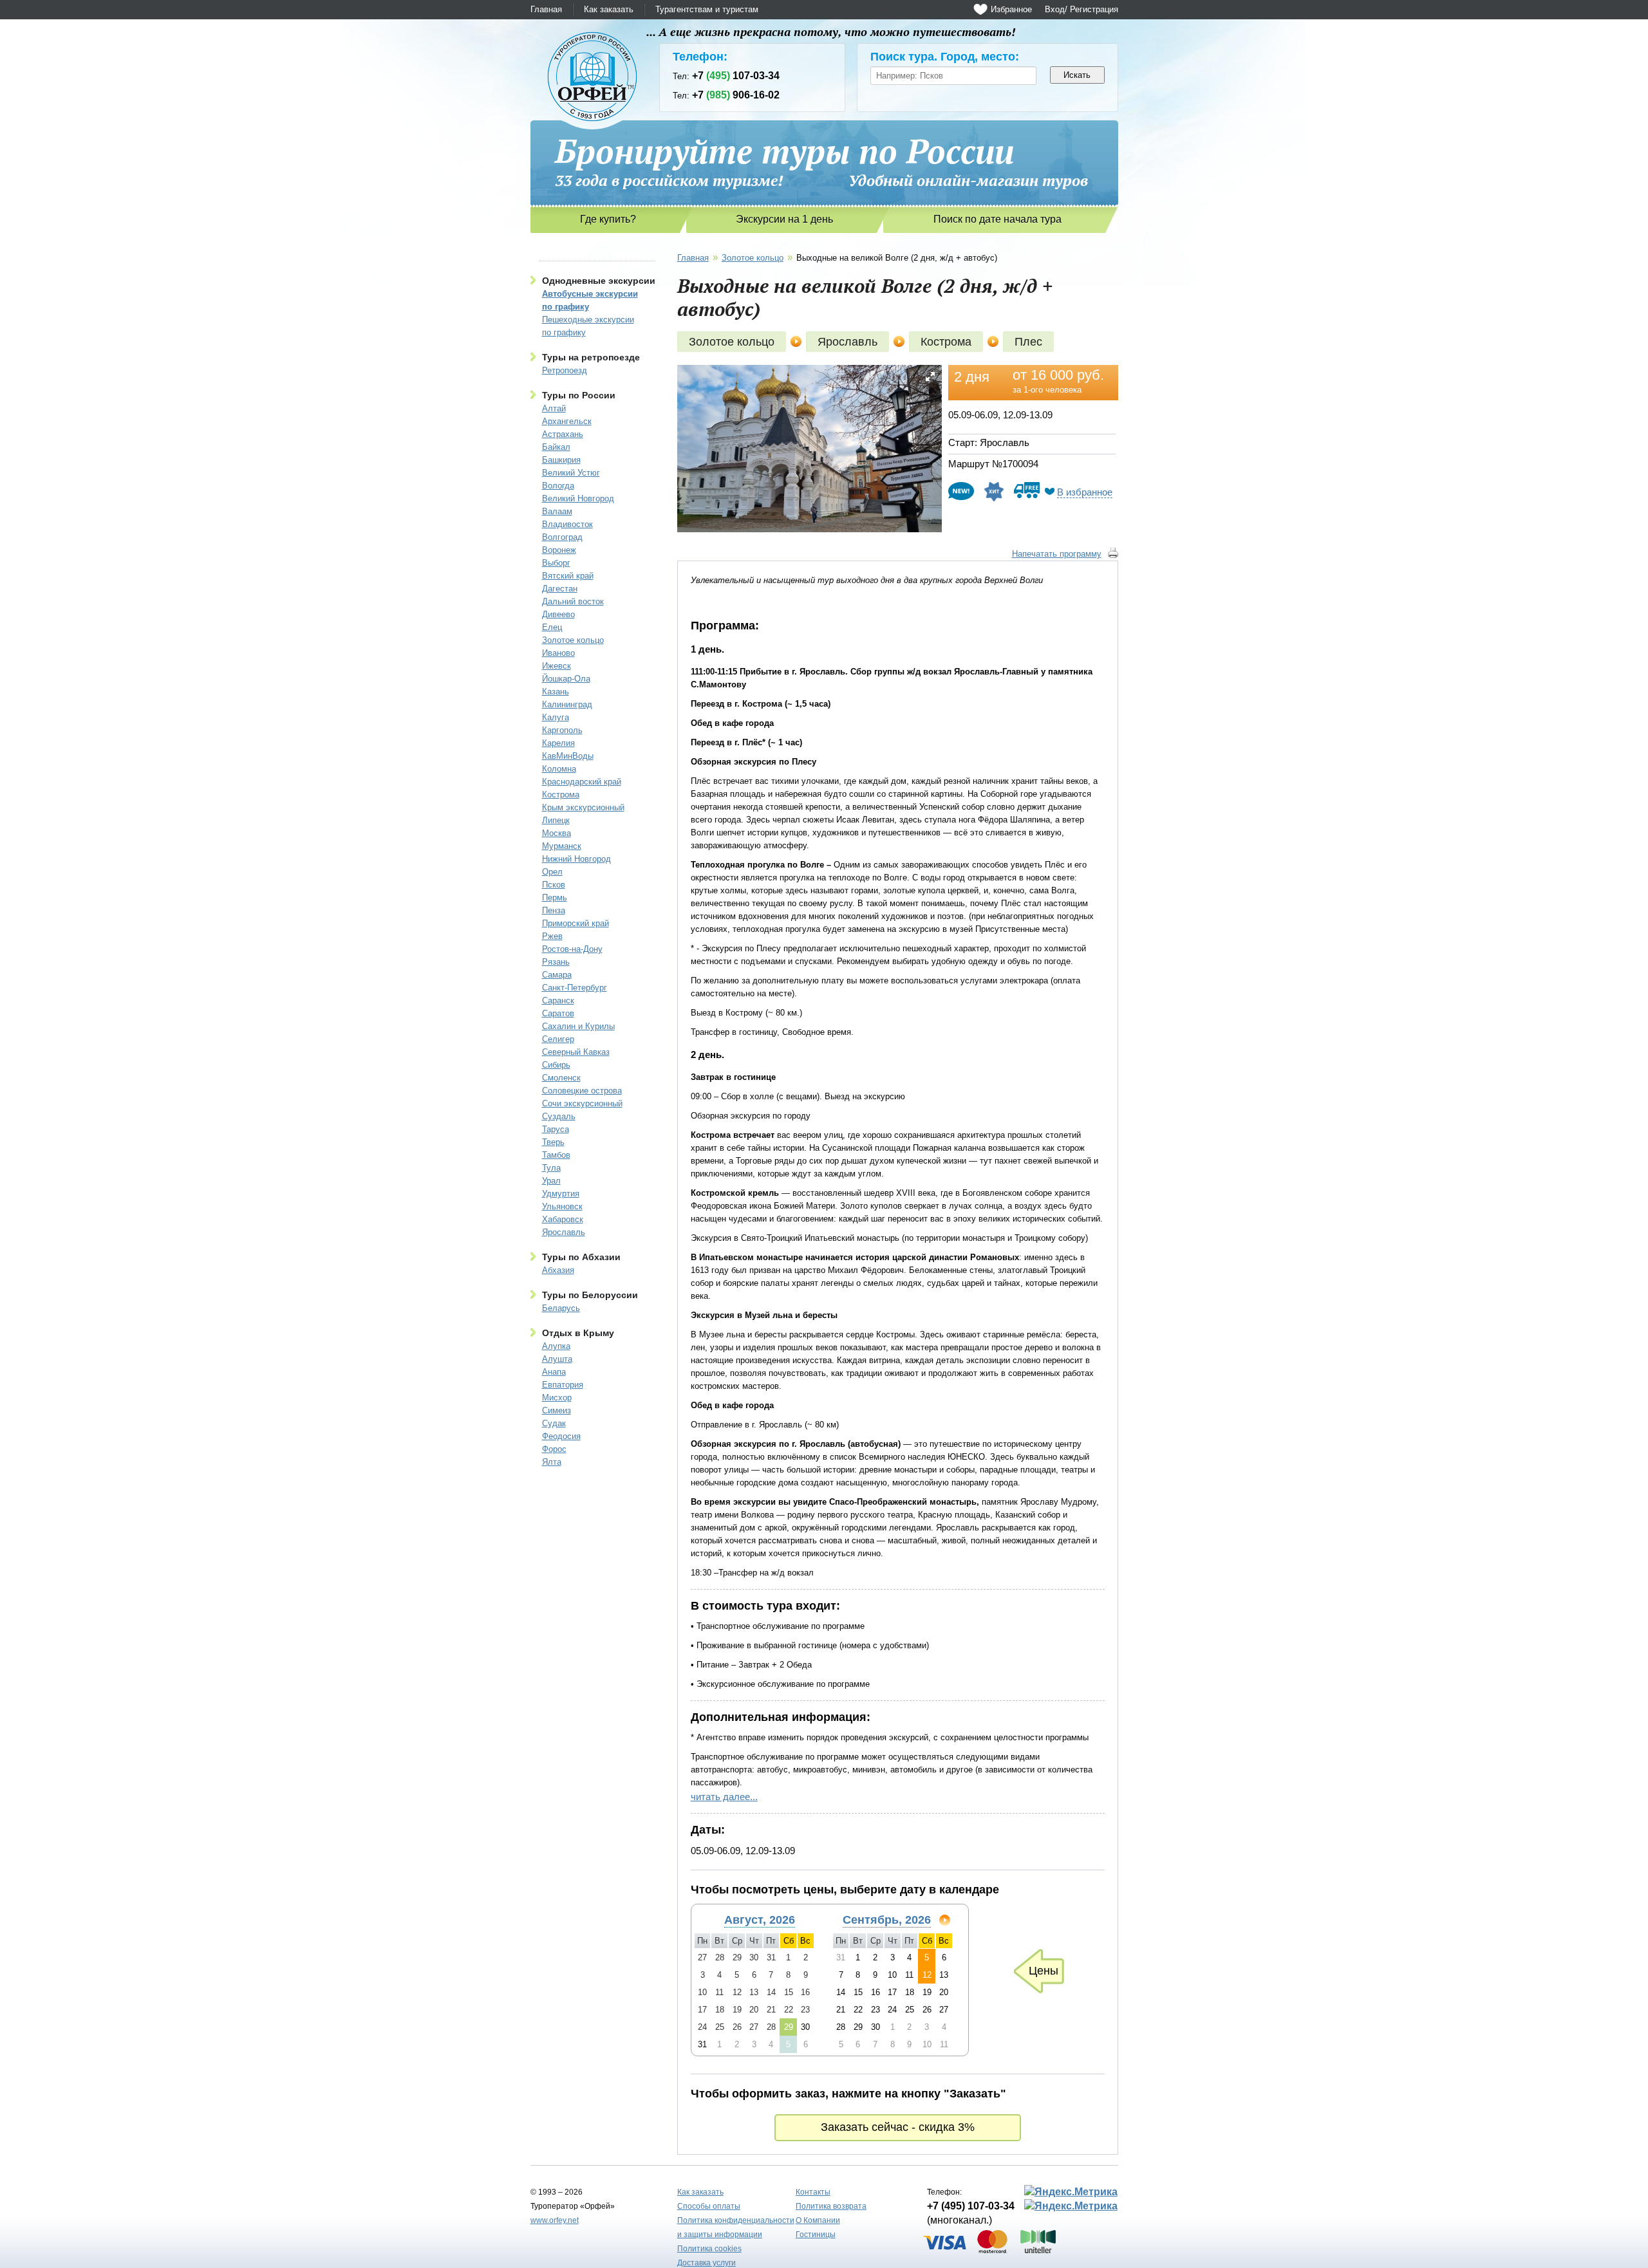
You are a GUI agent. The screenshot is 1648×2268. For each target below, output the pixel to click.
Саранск (558, 1000)
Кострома (561, 795)
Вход (1055, 9)
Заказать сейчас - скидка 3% (898, 2127)
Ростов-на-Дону (572, 949)
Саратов (558, 1013)
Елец (552, 627)
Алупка (556, 1346)
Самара (557, 975)
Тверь (553, 1142)
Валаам (557, 511)
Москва (557, 833)
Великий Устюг (571, 473)
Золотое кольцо (573, 640)
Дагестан (560, 589)
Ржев (552, 936)
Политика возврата (831, 2206)
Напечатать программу (1057, 554)
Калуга (556, 717)
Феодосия (561, 1436)
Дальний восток (573, 601)
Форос (554, 1449)
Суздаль (559, 1116)
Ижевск (557, 666)
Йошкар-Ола (566, 679)
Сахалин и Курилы (578, 1026)
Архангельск (567, 421)
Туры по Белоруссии (590, 1295)
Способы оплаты (709, 2206)
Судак (554, 1423)
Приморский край (576, 923)
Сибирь (556, 1065)
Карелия (558, 743)
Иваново (558, 653)
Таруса (556, 1129)
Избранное (1011, 9)
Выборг (556, 563)
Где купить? (608, 219)
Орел (552, 872)
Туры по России (579, 395)
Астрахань (563, 434)
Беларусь (561, 1308)
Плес (1028, 342)
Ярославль (564, 1232)
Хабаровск (563, 1219)
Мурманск (562, 846)
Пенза (554, 910)
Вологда (558, 486)
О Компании (818, 2220)
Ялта (552, 1462)
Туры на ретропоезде (591, 357)
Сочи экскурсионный (582, 1103)
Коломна (559, 769)
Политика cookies (709, 2249)
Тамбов (556, 1155)
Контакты (813, 2192)
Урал (551, 1181)
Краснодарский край (582, 782)
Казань (556, 692)
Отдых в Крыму (578, 1333)
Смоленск (561, 1078)
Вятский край (568, 576)
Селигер (558, 1039)
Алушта (557, 1359)
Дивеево (558, 614)
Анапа (554, 1372)
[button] (930, 376)
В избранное (1085, 492)
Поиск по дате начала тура (997, 219)
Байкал (556, 447)
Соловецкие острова (582, 1091)
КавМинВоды (568, 756)
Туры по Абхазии (581, 1257)
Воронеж (559, 550)
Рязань (556, 962)
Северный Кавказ (576, 1052)
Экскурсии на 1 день (784, 219)
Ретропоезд (565, 370)
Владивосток (567, 524)
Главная (546, 9)
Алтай (554, 408)
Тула (551, 1168)
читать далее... (724, 1797)
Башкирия (561, 460)
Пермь (555, 897)
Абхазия (558, 1270)
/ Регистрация (1091, 9)
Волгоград (562, 537)
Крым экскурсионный (583, 807)
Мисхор (557, 1398)
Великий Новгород (578, 498)
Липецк (556, 820)
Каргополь (562, 730)
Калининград (567, 704)
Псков (554, 885)
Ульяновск (562, 1206)
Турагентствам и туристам (707, 9)
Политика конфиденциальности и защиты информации (736, 2227)
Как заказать (609, 9)
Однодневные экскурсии (599, 281)
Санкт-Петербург (575, 988)
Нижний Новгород (576, 859)
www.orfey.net (555, 2220)
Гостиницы (816, 2235)
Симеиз (557, 1410)
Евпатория (563, 1385)
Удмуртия (561, 1194)
